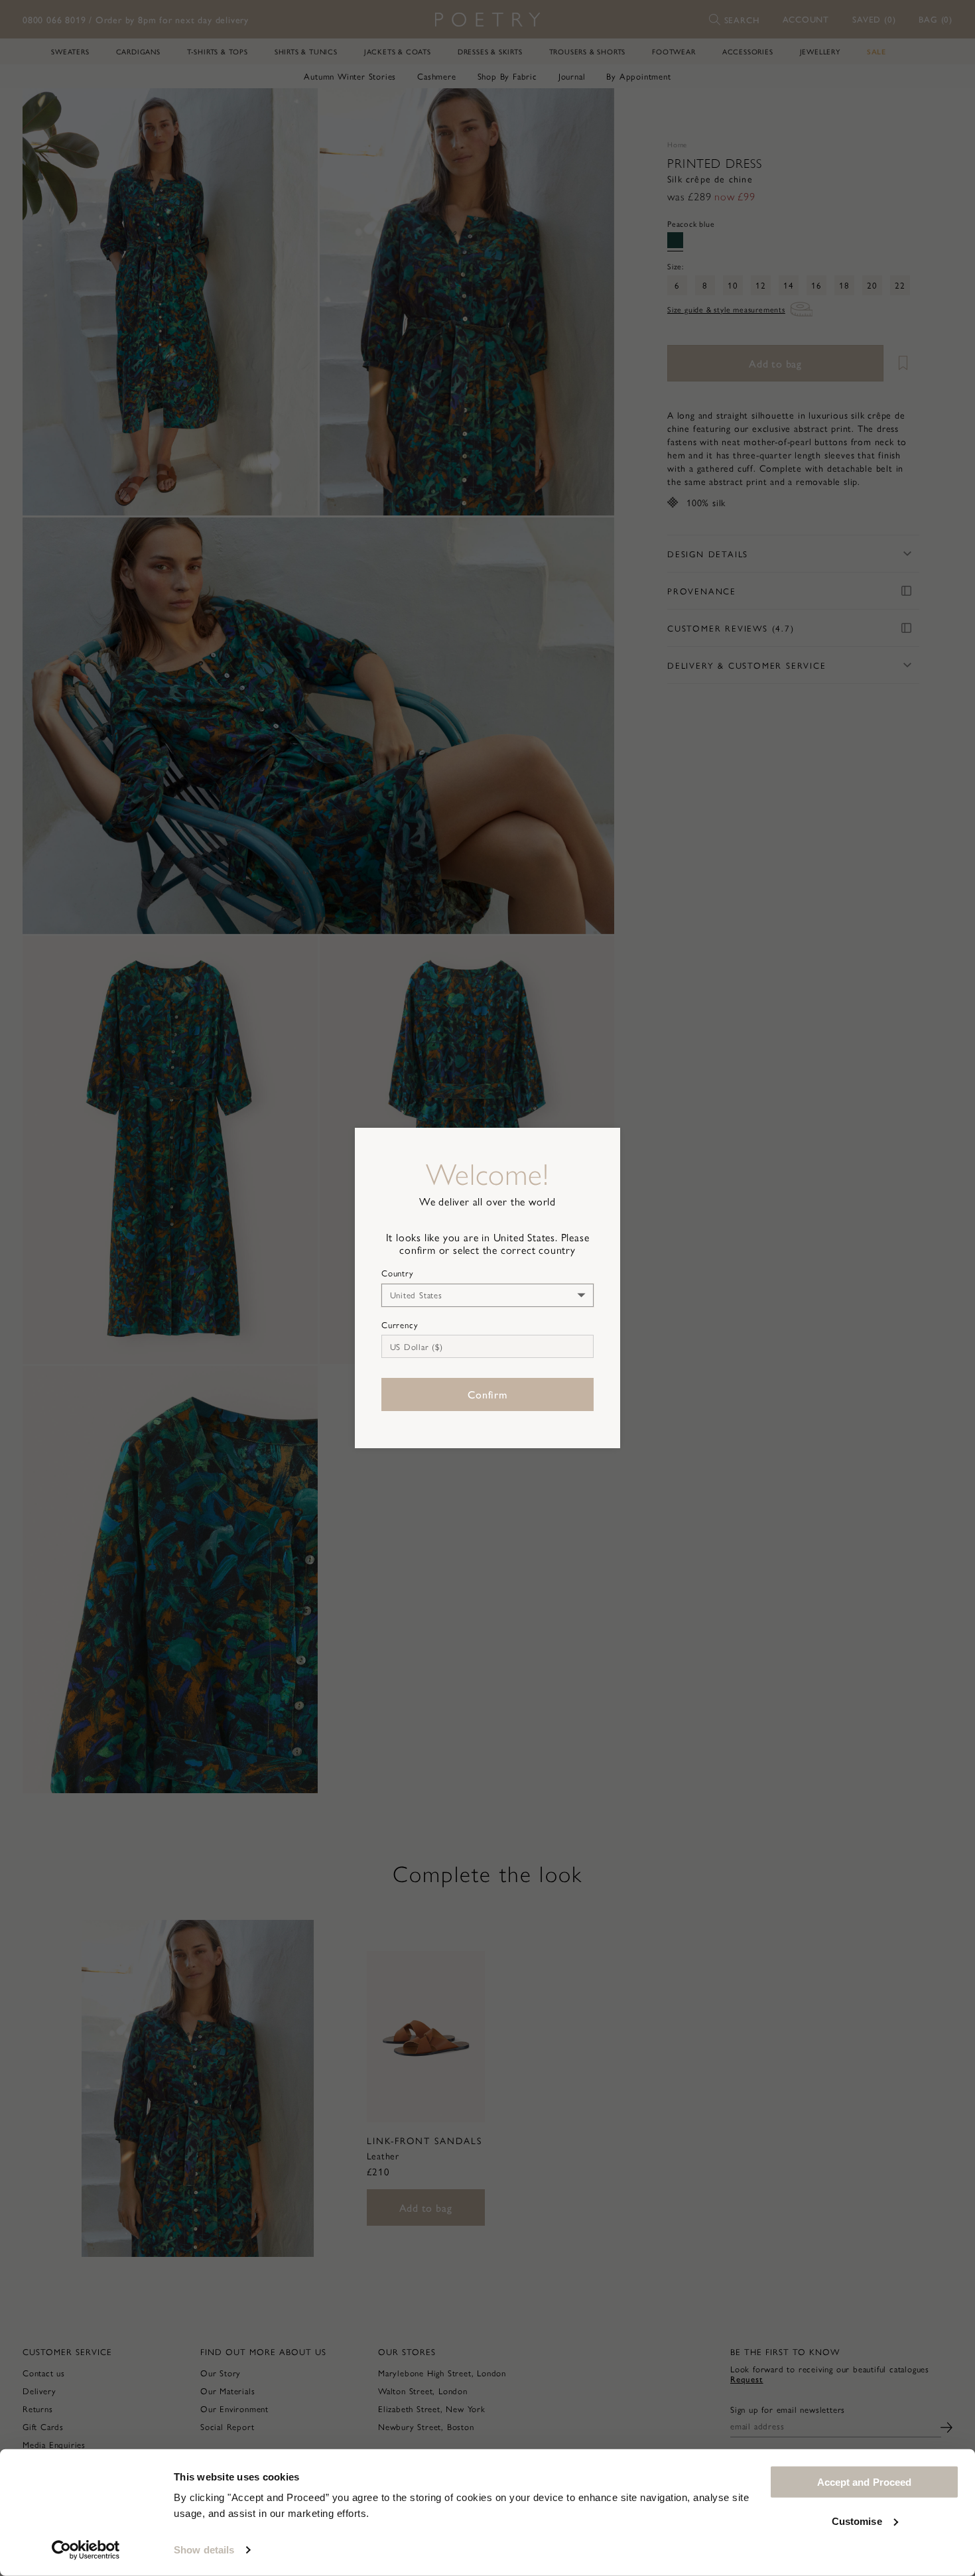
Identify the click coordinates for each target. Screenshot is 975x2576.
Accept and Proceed (865, 2482)
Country (398, 1273)
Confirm (487, 1394)
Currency (400, 1325)
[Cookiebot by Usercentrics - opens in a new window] (86, 2550)
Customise (857, 2521)
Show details (204, 2550)
